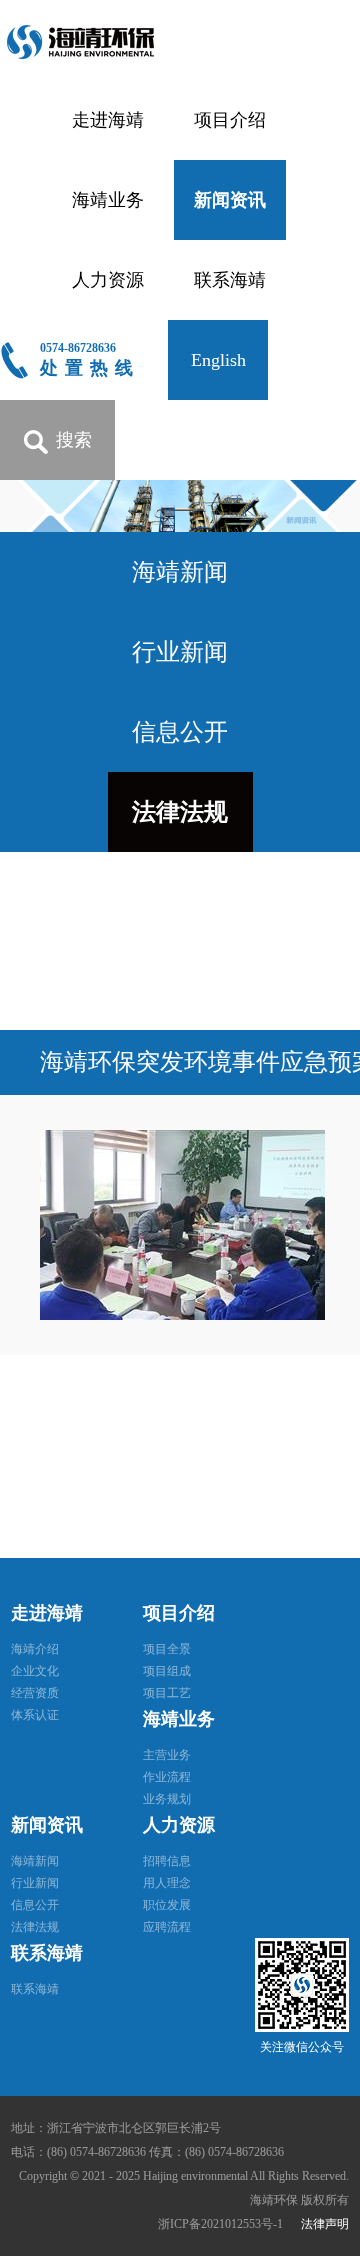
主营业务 (167, 1755)
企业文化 (35, 1671)
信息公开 (180, 732)
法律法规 (180, 812)
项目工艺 (167, 1693)
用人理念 (167, 1883)
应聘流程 (167, 1927)
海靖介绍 (35, 1649)
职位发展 (167, 1905)
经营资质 (35, 1693)
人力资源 (108, 280)
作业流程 (167, 1777)
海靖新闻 (180, 572)
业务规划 (167, 1799)
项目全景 (167, 1649)
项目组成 (167, 1671)
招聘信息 (167, 1861)
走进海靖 (108, 120)
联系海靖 (230, 280)
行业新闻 (180, 652)
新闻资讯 (230, 200)
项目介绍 (230, 120)
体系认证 (35, 1715)
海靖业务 (108, 200)
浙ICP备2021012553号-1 (222, 2224)
